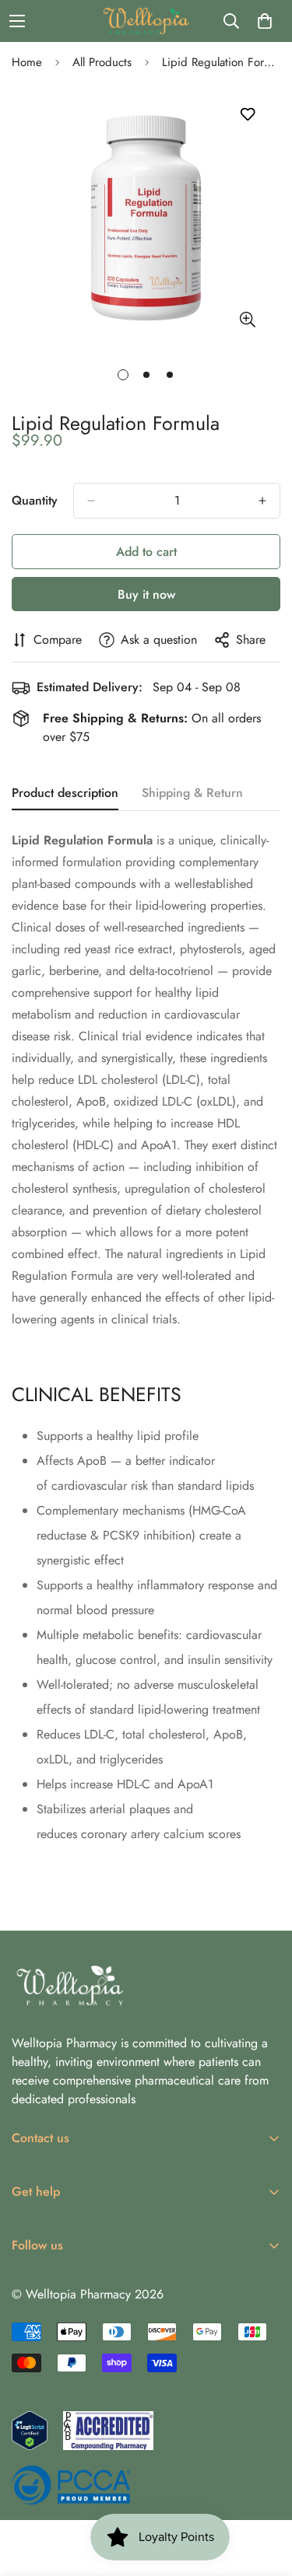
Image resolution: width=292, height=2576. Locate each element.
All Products (102, 62)
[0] (265, 21)
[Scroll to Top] (264, 2494)
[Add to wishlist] (247, 115)
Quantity (35, 500)
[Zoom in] (247, 320)
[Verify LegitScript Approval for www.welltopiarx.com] (30, 2431)
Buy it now (146, 594)
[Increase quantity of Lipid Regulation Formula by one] (262, 501)
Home (27, 62)
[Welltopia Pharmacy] (146, 21)
